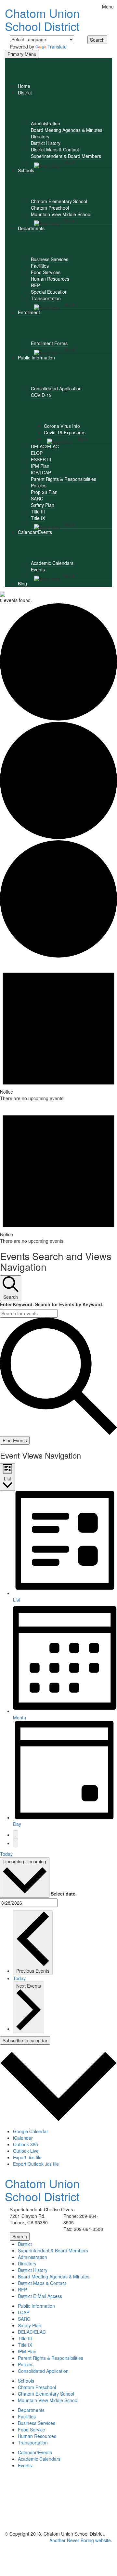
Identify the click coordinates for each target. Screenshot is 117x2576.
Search (97, 40)
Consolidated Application (56, 388)
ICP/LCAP (41, 472)
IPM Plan (40, 466)
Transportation (46, 298)
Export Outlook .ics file (36, 2164)
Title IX (38, 518)
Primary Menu (22, 54)
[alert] (58, 1030)
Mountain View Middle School (61, 214)
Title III (38, 511)
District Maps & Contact (55, 149)
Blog (22, 583)
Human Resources (50, 279)
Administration (45, 123)
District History (46, 143)
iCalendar (23, 2138)
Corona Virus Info (62, 426)
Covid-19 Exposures (65, 432)
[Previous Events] (16, 1835)
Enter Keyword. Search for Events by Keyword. (52, 1304)
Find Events (15, 1440)
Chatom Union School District (42, 19)
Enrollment (29, 312)
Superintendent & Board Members (66, 156)
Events (38, 569)
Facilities (40, 266)
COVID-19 (41, 395)
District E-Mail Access (40, 2296)
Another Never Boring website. (81, 2540)
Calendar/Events (35, 532)
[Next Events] (16, 1843)
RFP (35, 285)
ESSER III (41, 459)
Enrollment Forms (49, 343)
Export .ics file (27, 2157)
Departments (31, 228)
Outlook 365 (26, 2144)
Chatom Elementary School (59, 201)
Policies (39, 485)
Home (24, 86)
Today (6, 1854)
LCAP (24, 2312)
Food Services (46, 272)
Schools (26, 170)
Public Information (36, 357)
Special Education (49, 292)
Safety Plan (43, 505)
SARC (37, 498)
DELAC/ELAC (45, 446)
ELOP (37, 453)
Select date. (64, 1894)
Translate (57, 47)
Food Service (32, 2429)
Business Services (50, 259)
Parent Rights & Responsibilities (64, 479)
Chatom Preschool (50, 208)
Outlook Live (26, 2151)
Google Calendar (31, 2131)
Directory (40, 136)
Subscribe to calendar (25, 2040)
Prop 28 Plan (44, 492)
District (25, 92)
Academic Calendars (52, 563)
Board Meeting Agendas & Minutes (67, 130)
